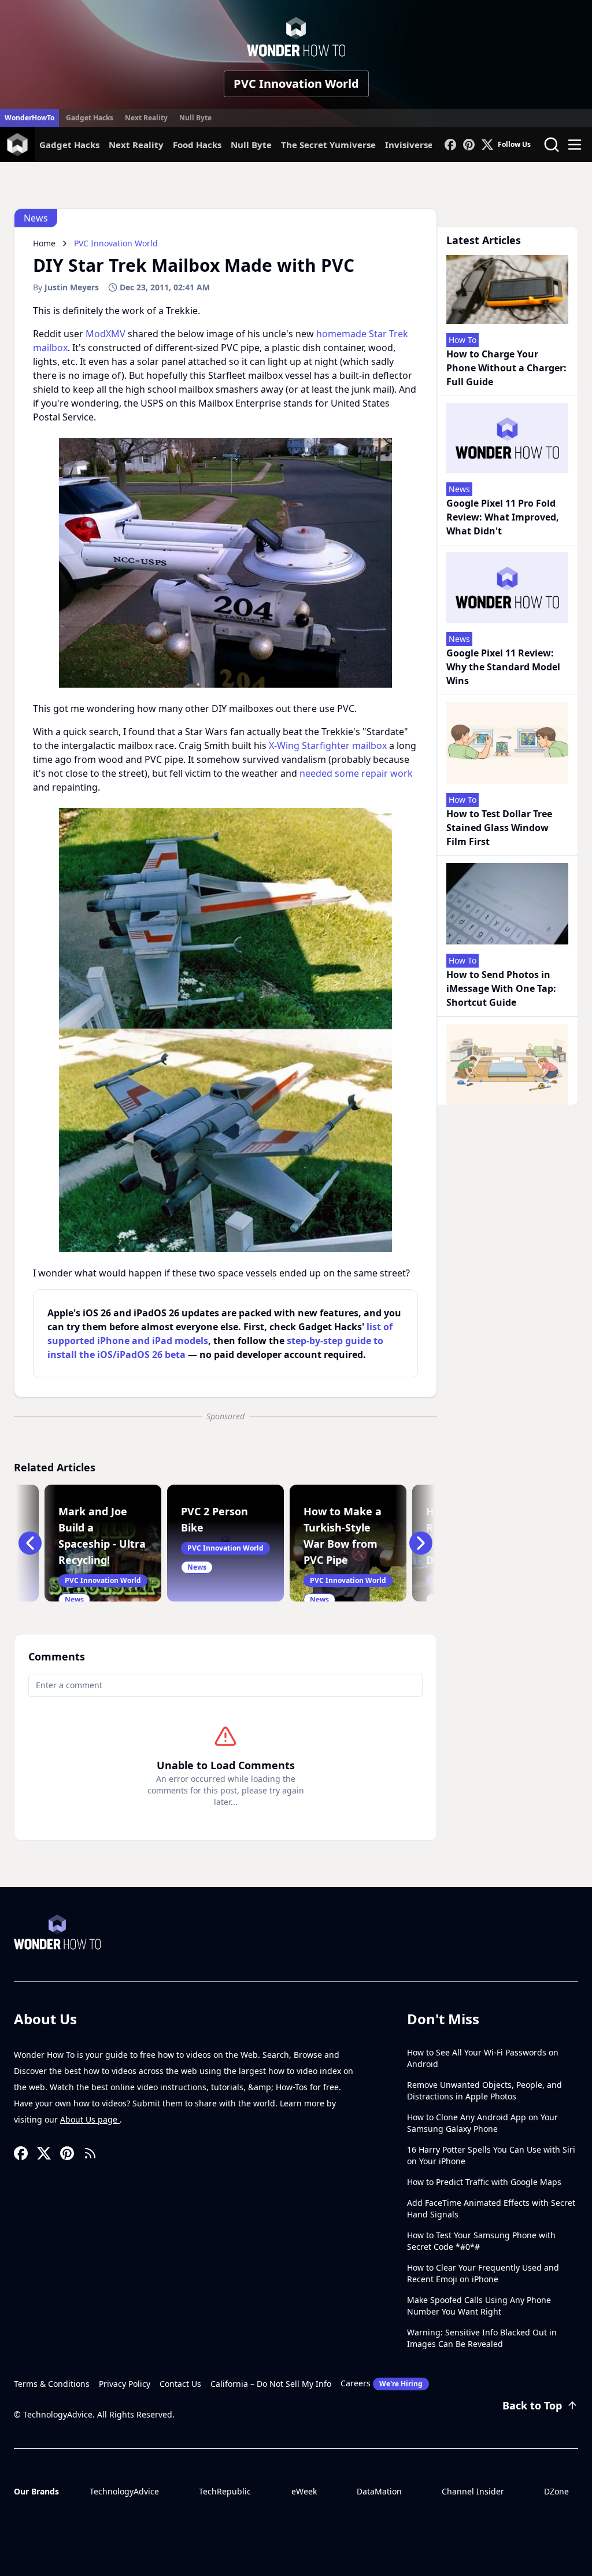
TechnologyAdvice (124, 2491)
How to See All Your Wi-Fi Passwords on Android (483, 2058)
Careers (382, 2383)
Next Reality (146, 118)
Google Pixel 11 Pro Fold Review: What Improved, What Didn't (503, 517)
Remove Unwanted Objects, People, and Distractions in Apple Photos (484, 2090)
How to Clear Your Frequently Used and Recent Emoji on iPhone (483, 2273)
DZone (556, 2491)
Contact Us (180, 2384)
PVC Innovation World (296, 84)
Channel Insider (473, 2491)
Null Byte (195, 118)
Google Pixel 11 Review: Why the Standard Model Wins (503, 667)
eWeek (304, 2491)
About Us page (90, 2119)
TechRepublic (225, 2491)
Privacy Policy (125, 2384)
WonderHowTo (29, 118)
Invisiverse (409, 145)
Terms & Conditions (52, 2384)
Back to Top (532, 2405)
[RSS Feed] (90, 2153)
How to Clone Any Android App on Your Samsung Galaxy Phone (482, 2123)
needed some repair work (356, 773)
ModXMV (106, 334)
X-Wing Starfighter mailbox (328, 746)
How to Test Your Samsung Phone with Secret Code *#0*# (481, 2241)
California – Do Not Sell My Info (271, 2384)
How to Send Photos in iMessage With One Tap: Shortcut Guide (501, 988)
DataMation (379, 2491)
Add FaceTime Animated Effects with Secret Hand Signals (491, 2208)
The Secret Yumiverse (328, 145)
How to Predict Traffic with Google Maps (484, 2182)
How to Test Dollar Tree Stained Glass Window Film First (499, 828)
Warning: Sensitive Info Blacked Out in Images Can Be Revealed (482, 2338)
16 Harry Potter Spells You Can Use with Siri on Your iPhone (491, 2155)
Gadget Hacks (90, 118)
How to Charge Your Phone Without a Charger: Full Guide (506, 368)
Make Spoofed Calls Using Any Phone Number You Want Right (479, 2306)
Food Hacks (197, 145)
